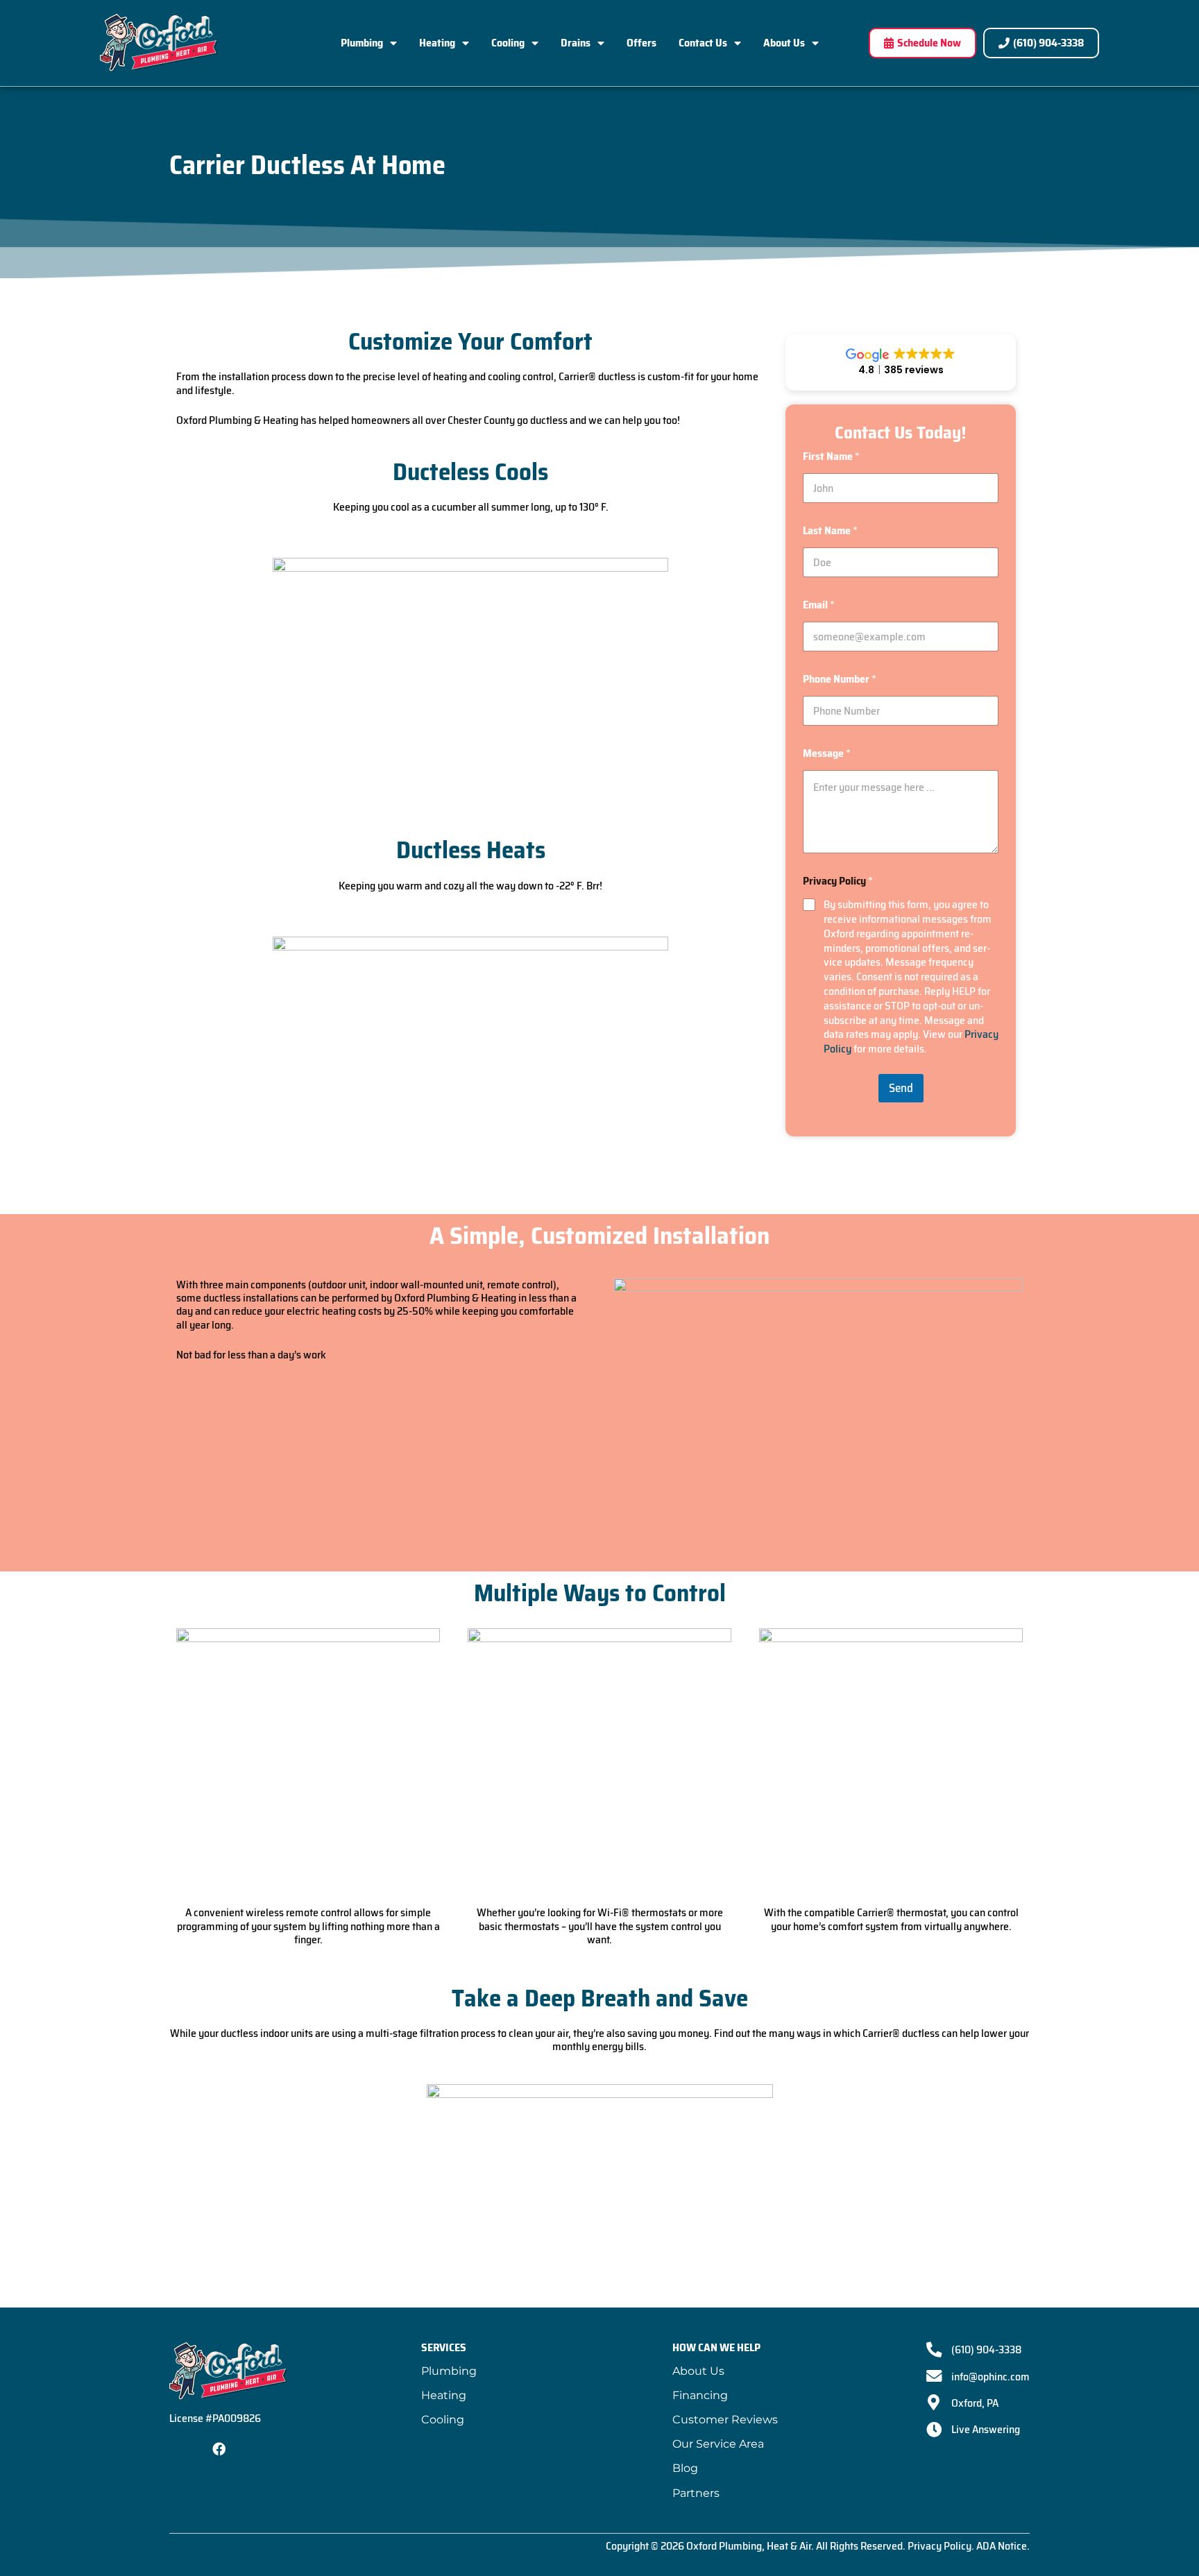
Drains (576, 43)
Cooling (508, 43)
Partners (696, 2493)
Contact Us (703, 43)
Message (827, 753)
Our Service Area (718, 2444)
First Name (831, 456)
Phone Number (840, 679)
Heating (437, 43)
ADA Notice (1002, 2546)
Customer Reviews (725, 2420)
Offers (641, 43)
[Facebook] (219, 2449)
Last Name (830, 530)
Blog (685, 2468)
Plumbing (362, 43)
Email (819, 605)
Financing (700, 2395)
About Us (784, 43)
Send (901, 1088)
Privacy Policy (939, 2546)
